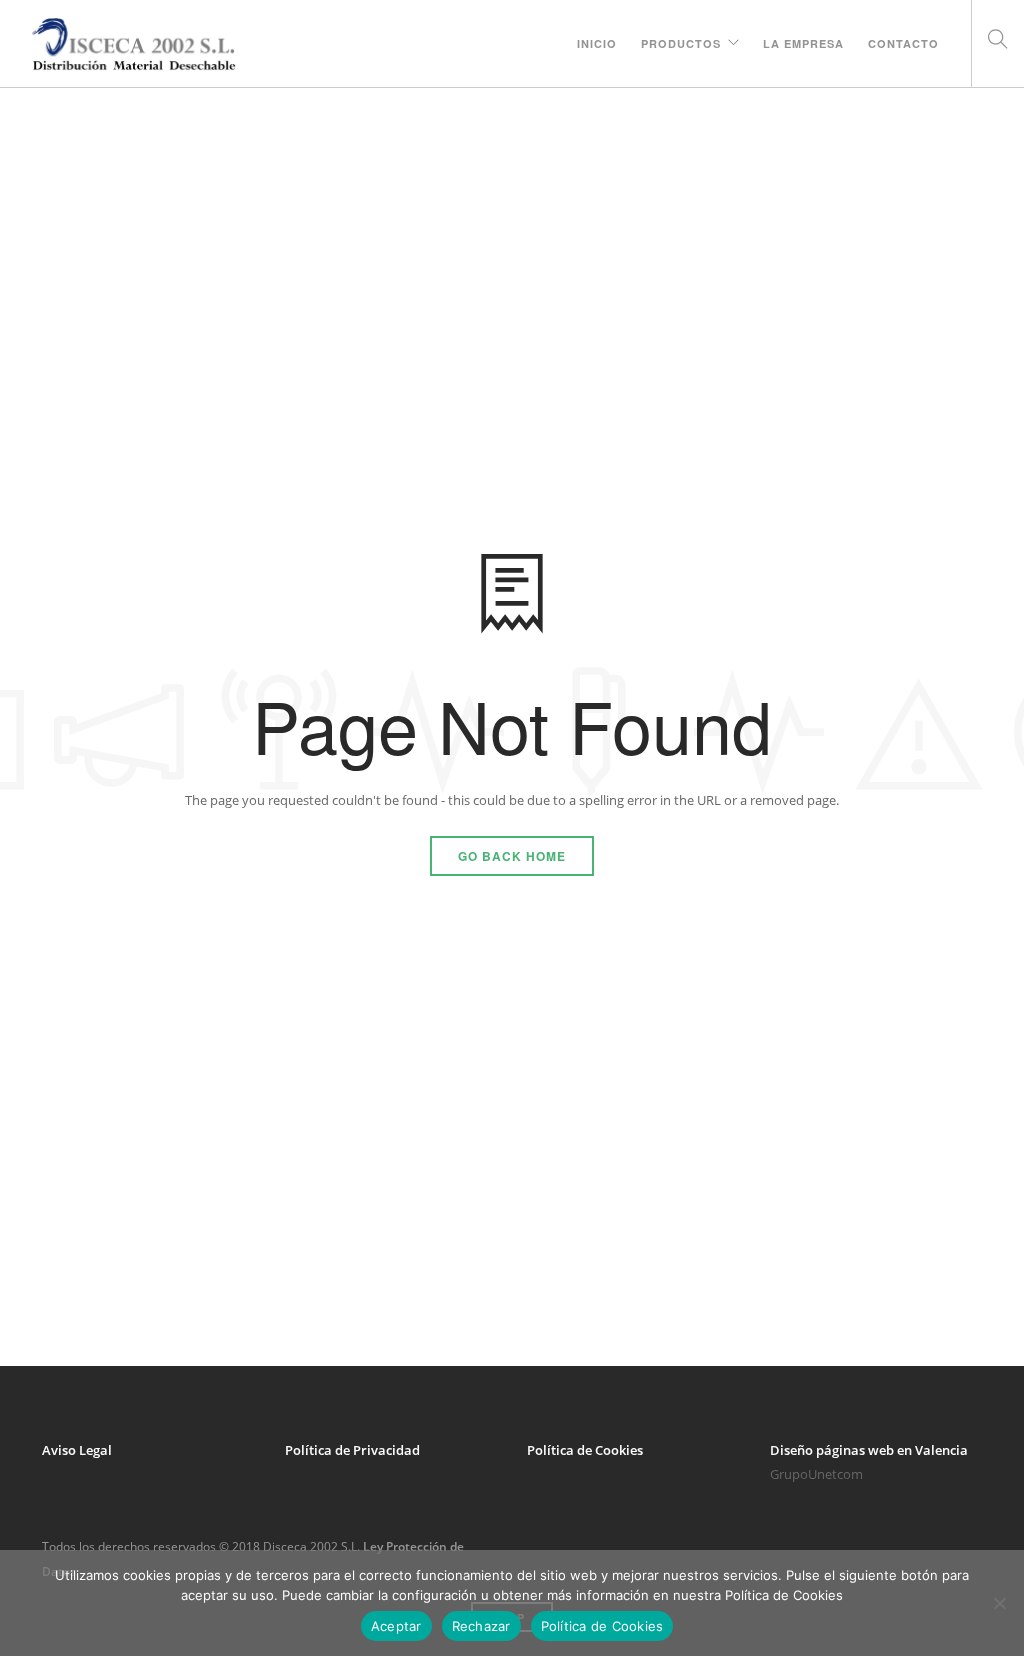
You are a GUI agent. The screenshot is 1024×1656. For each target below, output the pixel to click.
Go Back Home (512, 856)
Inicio (597, 43)
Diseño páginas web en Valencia (869, 1450)
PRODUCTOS (681, 43)
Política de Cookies (585, 1450)
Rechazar (481, 1626)
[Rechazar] (999, 1603)
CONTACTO (903, 43)
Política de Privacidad (352, 1450)
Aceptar (396, 1626)
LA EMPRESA (803, 43)
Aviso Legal (77, 1450)
